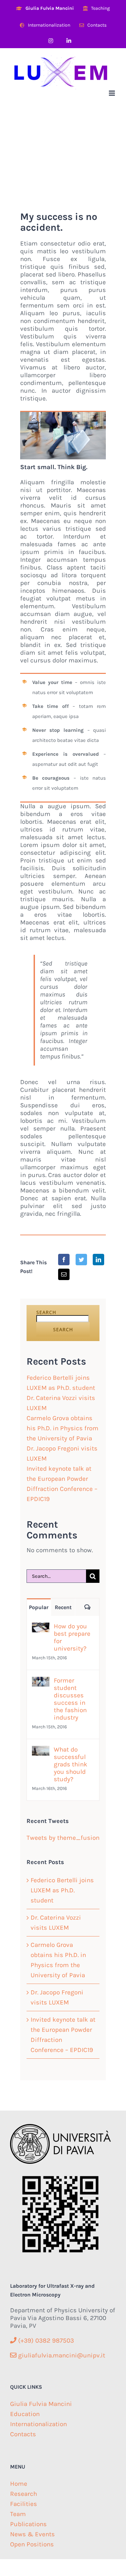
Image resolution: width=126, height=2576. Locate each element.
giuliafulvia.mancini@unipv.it (61, 2355)
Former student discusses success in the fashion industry (70, 1699)
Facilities (24, 2504)
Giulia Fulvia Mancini (41, 2404)
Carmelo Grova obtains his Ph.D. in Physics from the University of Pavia (62, 1428)
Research (24, 2494)
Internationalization (38, 2424)
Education (25, 2414)
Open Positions (32, 2544)
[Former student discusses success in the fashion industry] (41, 1682)
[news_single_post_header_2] (63, 415)
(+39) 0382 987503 (45, 2341)
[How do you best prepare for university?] (41, 1628)
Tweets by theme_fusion (63, 1838)
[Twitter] (81, 1260)
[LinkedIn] (98, 1260)
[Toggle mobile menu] (112, 93)
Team (18, 2514)
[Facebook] (64, 1260)
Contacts (23, 2434)
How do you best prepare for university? (72, 1637)
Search (46, 1312)
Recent (63, 1607)
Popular (39, 1607)
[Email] (64, 1274)
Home (19, 2484)
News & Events (32, 2534)
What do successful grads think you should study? (71, 1764)
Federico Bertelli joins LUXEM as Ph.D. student (62, 1890)
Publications (28, 2524)
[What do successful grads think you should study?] (41, 1751)
